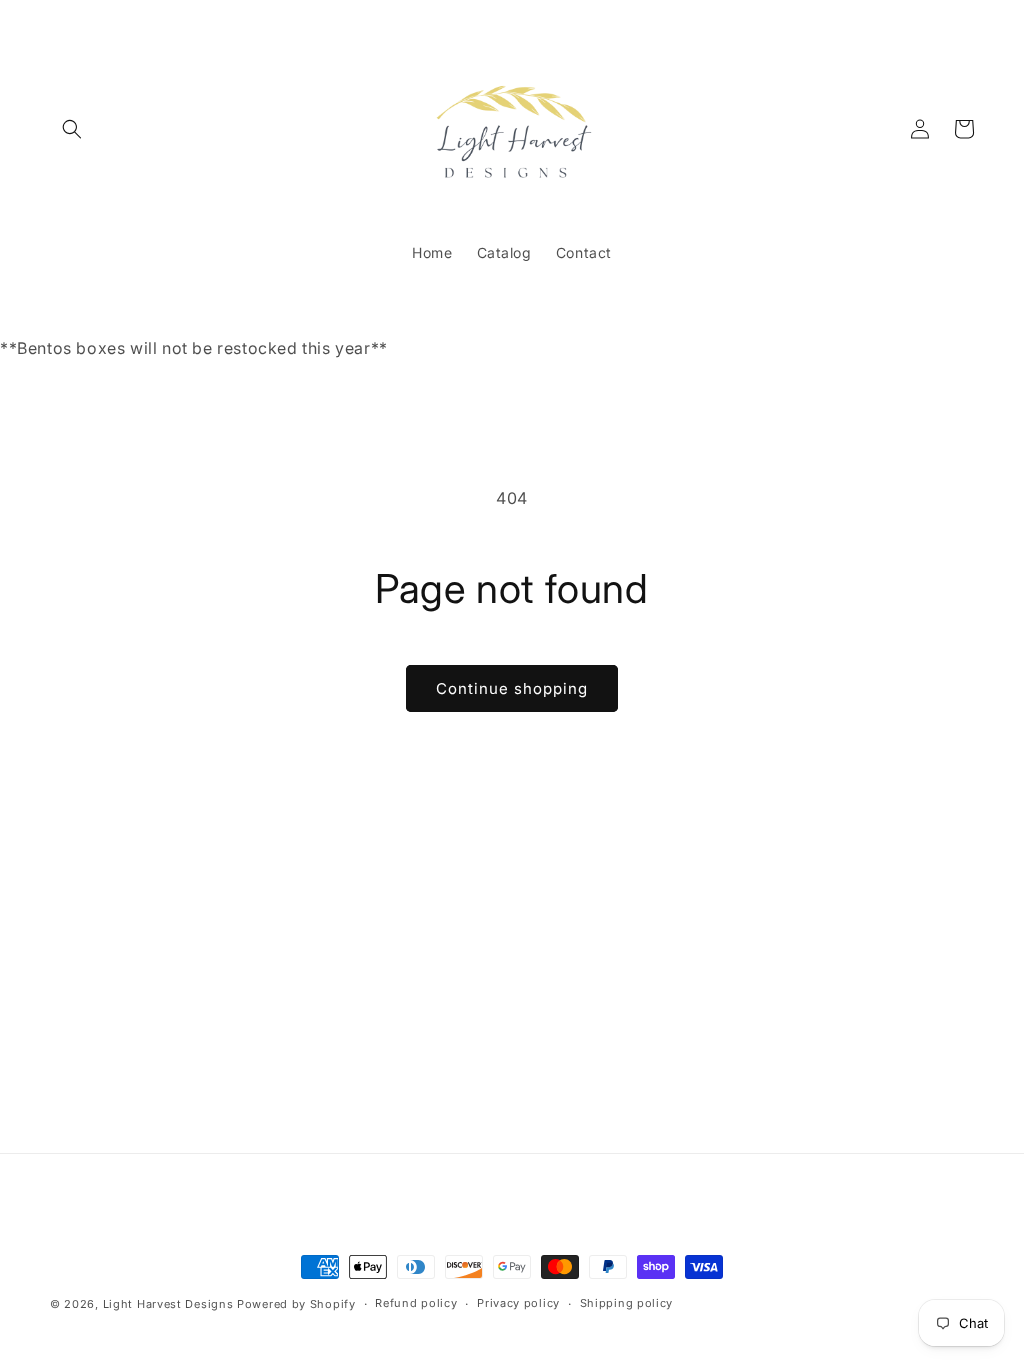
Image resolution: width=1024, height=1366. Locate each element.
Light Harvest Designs (168, 1304)
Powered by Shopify (296, 1304)
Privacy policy (518, 1303)
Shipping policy (627, 1303)
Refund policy (416, 1303)
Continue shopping (512, 688)
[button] (72, 129)
